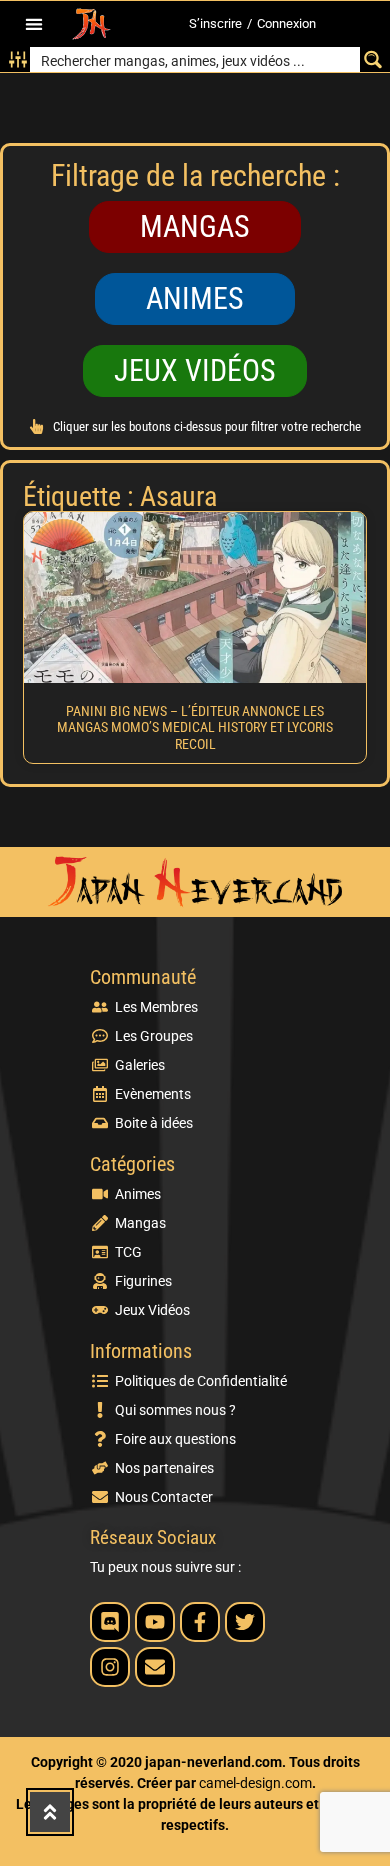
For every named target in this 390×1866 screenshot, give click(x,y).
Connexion (286, 23)
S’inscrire (215, 23)
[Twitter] (245, 1622)
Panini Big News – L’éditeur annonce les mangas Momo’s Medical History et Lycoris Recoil (195, 728)
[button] (33, 24)
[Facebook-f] (200, 1622)
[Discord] (110, 1622)
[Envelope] (155, 1667)
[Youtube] (155, 1622)
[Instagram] (110, 1667)
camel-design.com (255, 1783)
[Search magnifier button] (372, 59)
